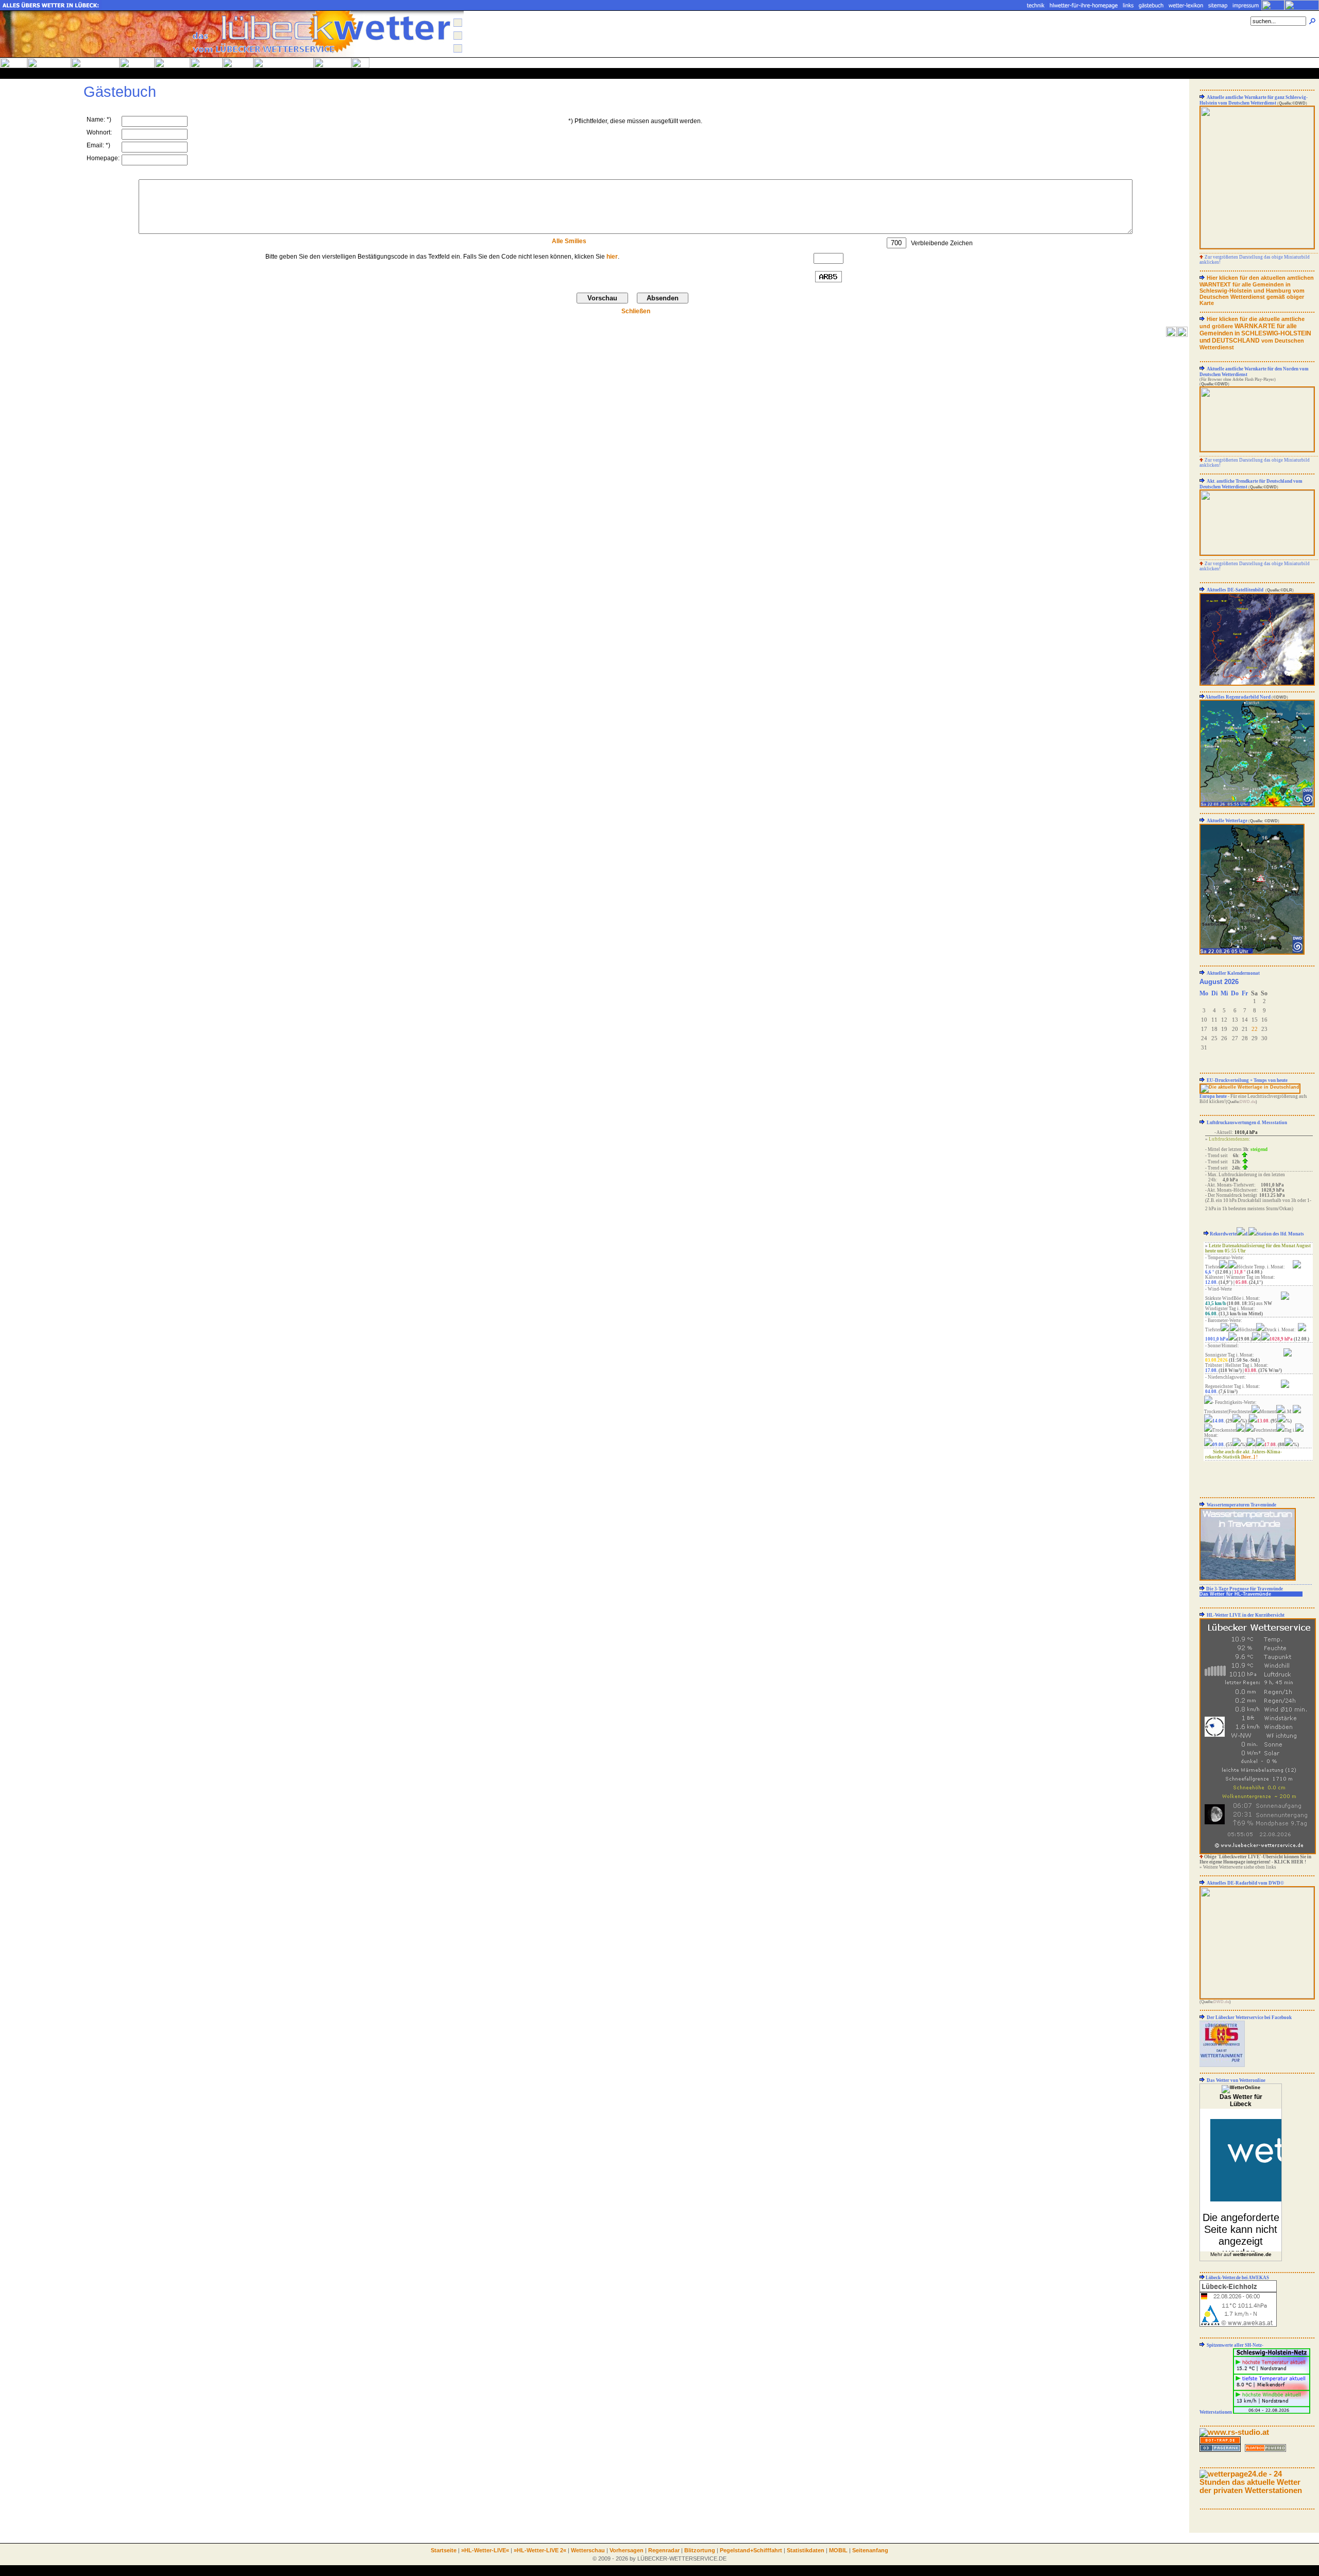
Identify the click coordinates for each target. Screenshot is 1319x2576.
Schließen (636, 311)
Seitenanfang (870, 2550)
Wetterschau (588, 2550)
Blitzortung (700, 2550)
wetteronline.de (1252, 2254)
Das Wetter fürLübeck (1241, 2100)
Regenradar (664, 2550)
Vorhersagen (627, 2550)
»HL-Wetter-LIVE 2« (540, 2550)
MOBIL (838, 2550)
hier (612, 257)
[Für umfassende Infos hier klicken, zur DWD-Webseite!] (1252, 953)
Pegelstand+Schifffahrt (751, 2550)
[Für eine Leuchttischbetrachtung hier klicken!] (1257, 247)
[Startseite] (232, 55)
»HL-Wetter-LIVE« (485, 2550)
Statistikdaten (806, 2550)
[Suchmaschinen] (1220, 2449)
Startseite (444, 2550)
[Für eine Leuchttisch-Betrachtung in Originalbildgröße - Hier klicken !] (1250, 1087)
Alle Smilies (569, 241)
